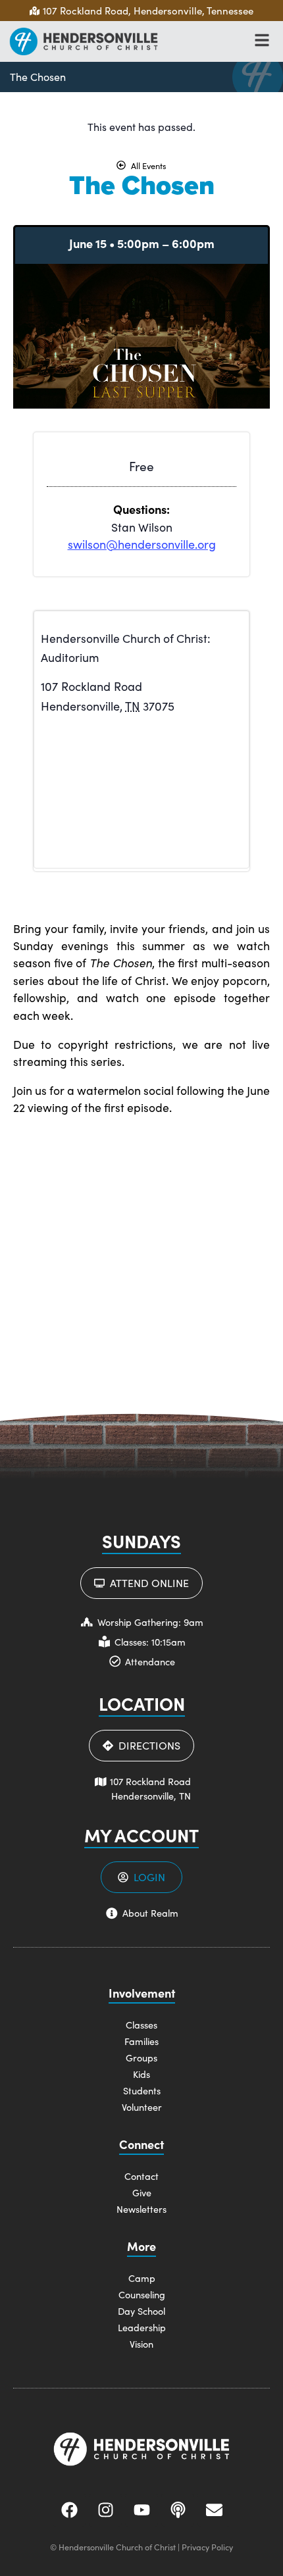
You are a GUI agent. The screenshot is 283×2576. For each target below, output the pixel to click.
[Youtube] (141, 2510)
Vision (141, 2344)
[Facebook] (69, 2510)
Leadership (142, 2327)
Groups (141, 2058)
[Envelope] (214, 2510)
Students (142, 2090)
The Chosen (38, 77)
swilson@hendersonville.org (142, 544)
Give (142, 2192)
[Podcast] (178, 2510)
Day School (141, 2311)
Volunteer (142, 2107)
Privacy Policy (207, 2547)
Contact (141, 2176)
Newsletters (141, 2209)
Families (141, 2041)
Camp (142, 2278)
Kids (141, 2074)
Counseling (142, 2294)
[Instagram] (105, 2510)
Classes (141, 2025)
